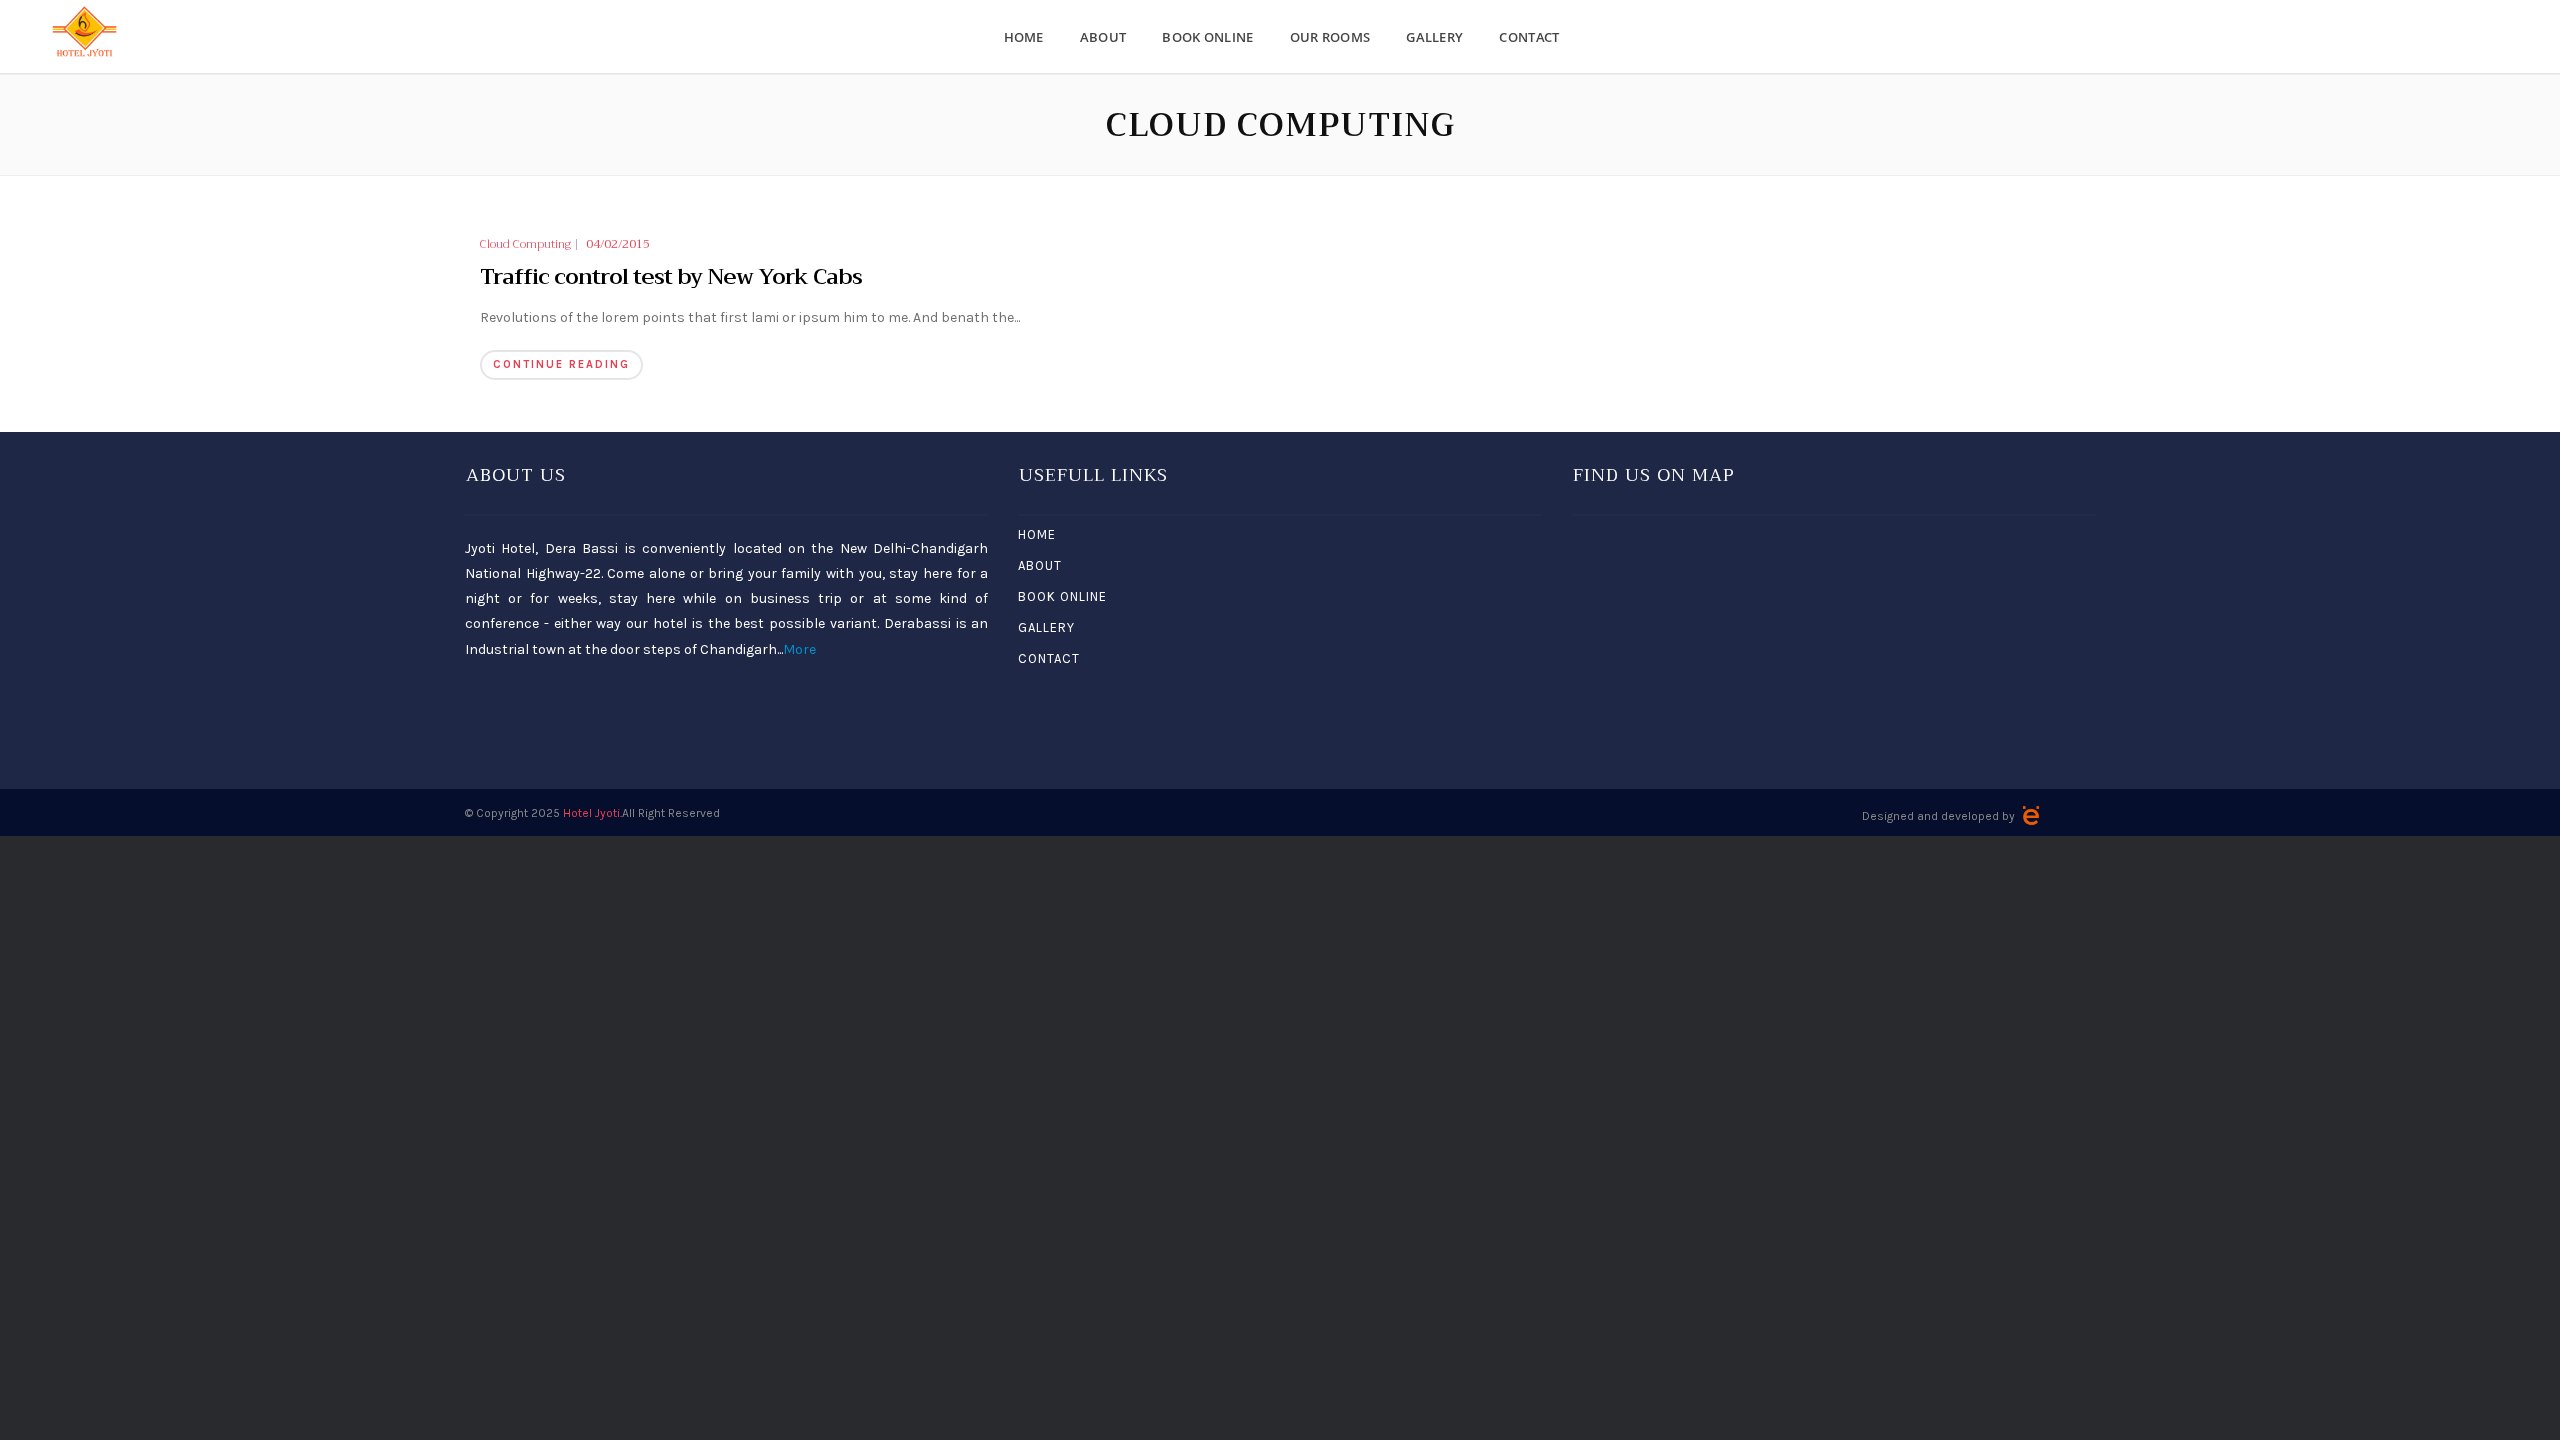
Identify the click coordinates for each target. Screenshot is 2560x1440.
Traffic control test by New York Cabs (671, 277)
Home (1024, 37)
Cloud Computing (525, 245)
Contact (1529, 37)
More (799, 649)
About (1103, 37)
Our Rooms (1330, 37)
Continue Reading (561, 364)
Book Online (1207, 37)
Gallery (1434, 37)
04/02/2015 (618, 244)
